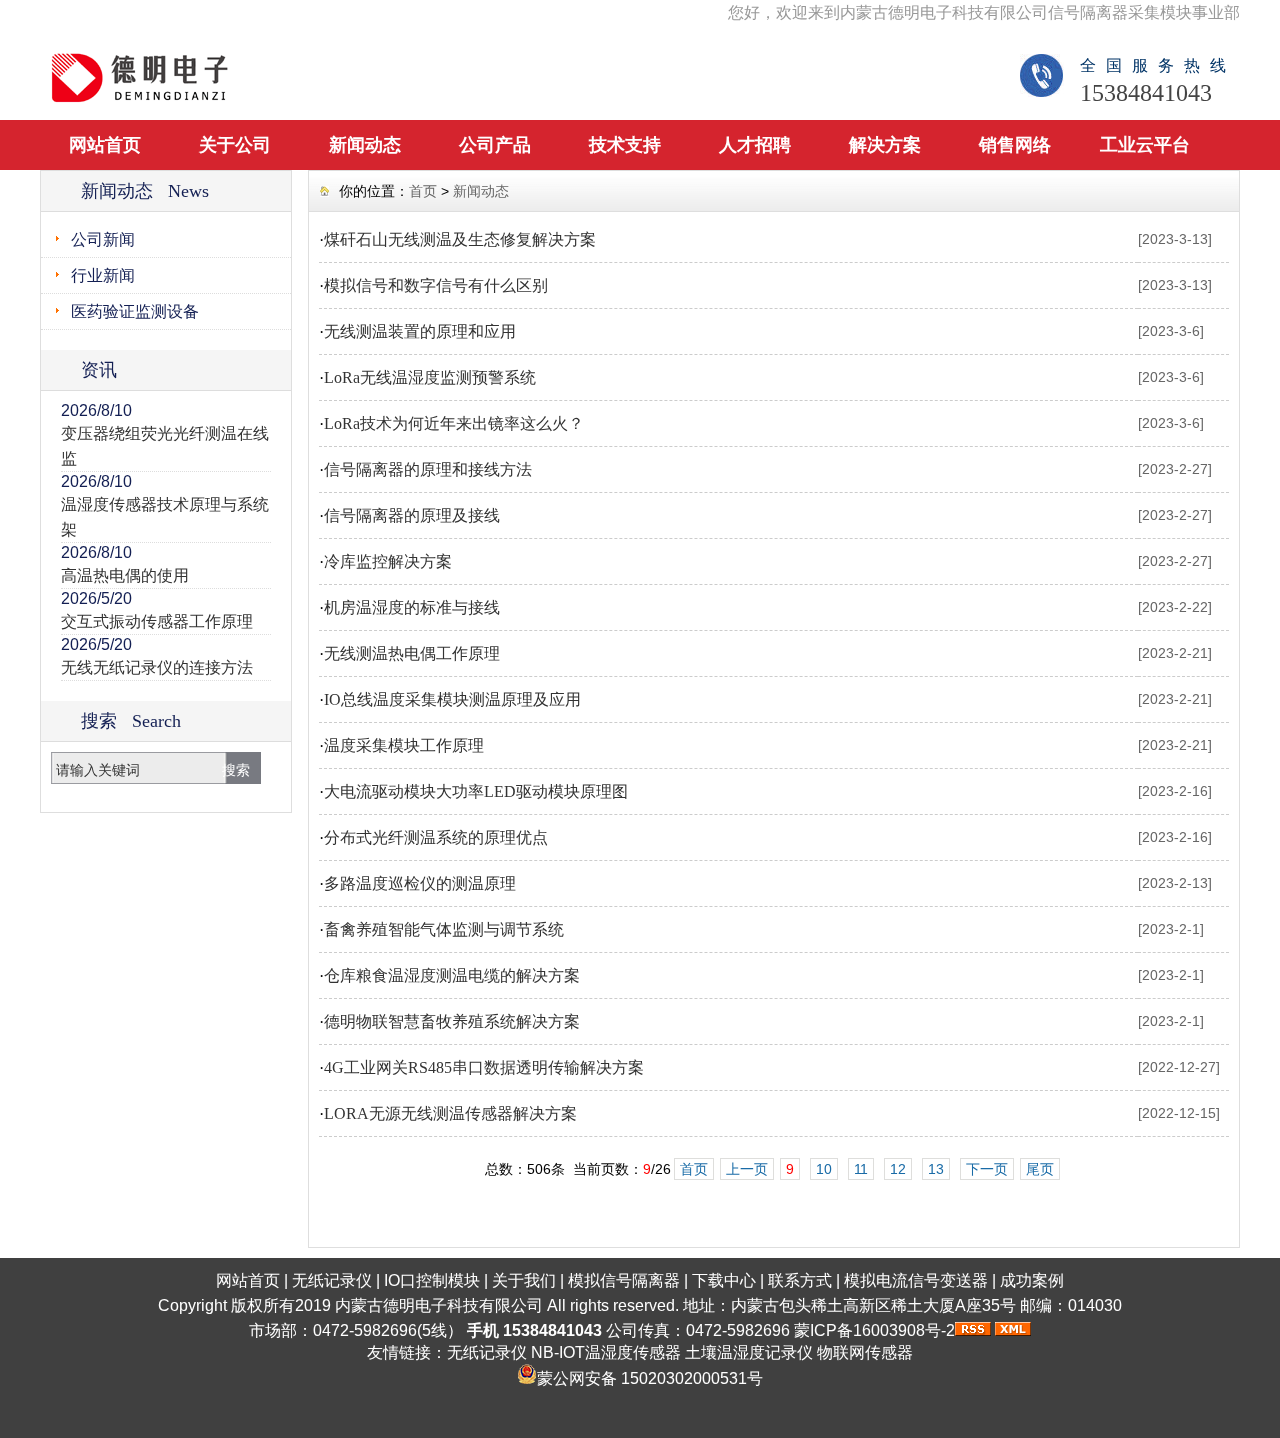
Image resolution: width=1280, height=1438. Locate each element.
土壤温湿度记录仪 (749, 1352)
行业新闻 (103, 275)
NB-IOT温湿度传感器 (606, 1352)
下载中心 (724, 1280)
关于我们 (524, 1280)
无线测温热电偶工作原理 (412, 653)
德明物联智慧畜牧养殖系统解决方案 (452, 1021)
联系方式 (800, 1280)
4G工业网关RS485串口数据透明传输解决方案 (484, 1067)
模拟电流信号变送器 (916, 1280)
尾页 (1040, 1169)
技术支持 (625, 145)
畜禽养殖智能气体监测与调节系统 (444, 929)
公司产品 (495, 145)
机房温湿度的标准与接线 (412, 607)
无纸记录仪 (332, 1280)
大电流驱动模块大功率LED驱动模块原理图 (476, 791)
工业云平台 (1145, 145)
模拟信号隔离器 (624, 1280)
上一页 (747, 1169)
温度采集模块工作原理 (404, 745)
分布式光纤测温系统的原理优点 (436, 837)
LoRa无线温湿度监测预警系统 (430, 377)
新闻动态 (365, 145)
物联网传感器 (865, 1352)
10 (824, 1169)
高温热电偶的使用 (125, 575)
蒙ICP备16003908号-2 (874, 1330)
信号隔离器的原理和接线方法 (428, 469)
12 (898, 1169)
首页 (423, 191)
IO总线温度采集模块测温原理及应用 (452, 699)
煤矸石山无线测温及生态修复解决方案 (460, 239)
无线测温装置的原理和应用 (420, 331)
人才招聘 (755, 145)
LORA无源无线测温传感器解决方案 (450, 1113)
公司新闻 (103, 239)
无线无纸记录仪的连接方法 (157, 667)
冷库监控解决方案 (388, 561)
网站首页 (105, 145)
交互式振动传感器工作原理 (157, 621)
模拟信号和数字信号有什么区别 (436, 285)
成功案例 (1032, 1280)
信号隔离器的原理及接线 (412, 515)
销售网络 (1015, 145)
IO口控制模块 (432, 1280)
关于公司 (235, 145)
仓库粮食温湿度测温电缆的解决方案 (452, 975)
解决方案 (885, 145)
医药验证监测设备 (135, 311)
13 (936, 1169)
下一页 (987, 1169)
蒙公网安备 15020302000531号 (650, 1378)
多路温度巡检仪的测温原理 (420, 883)
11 (861, 1169)
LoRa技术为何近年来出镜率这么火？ (454, 423)
